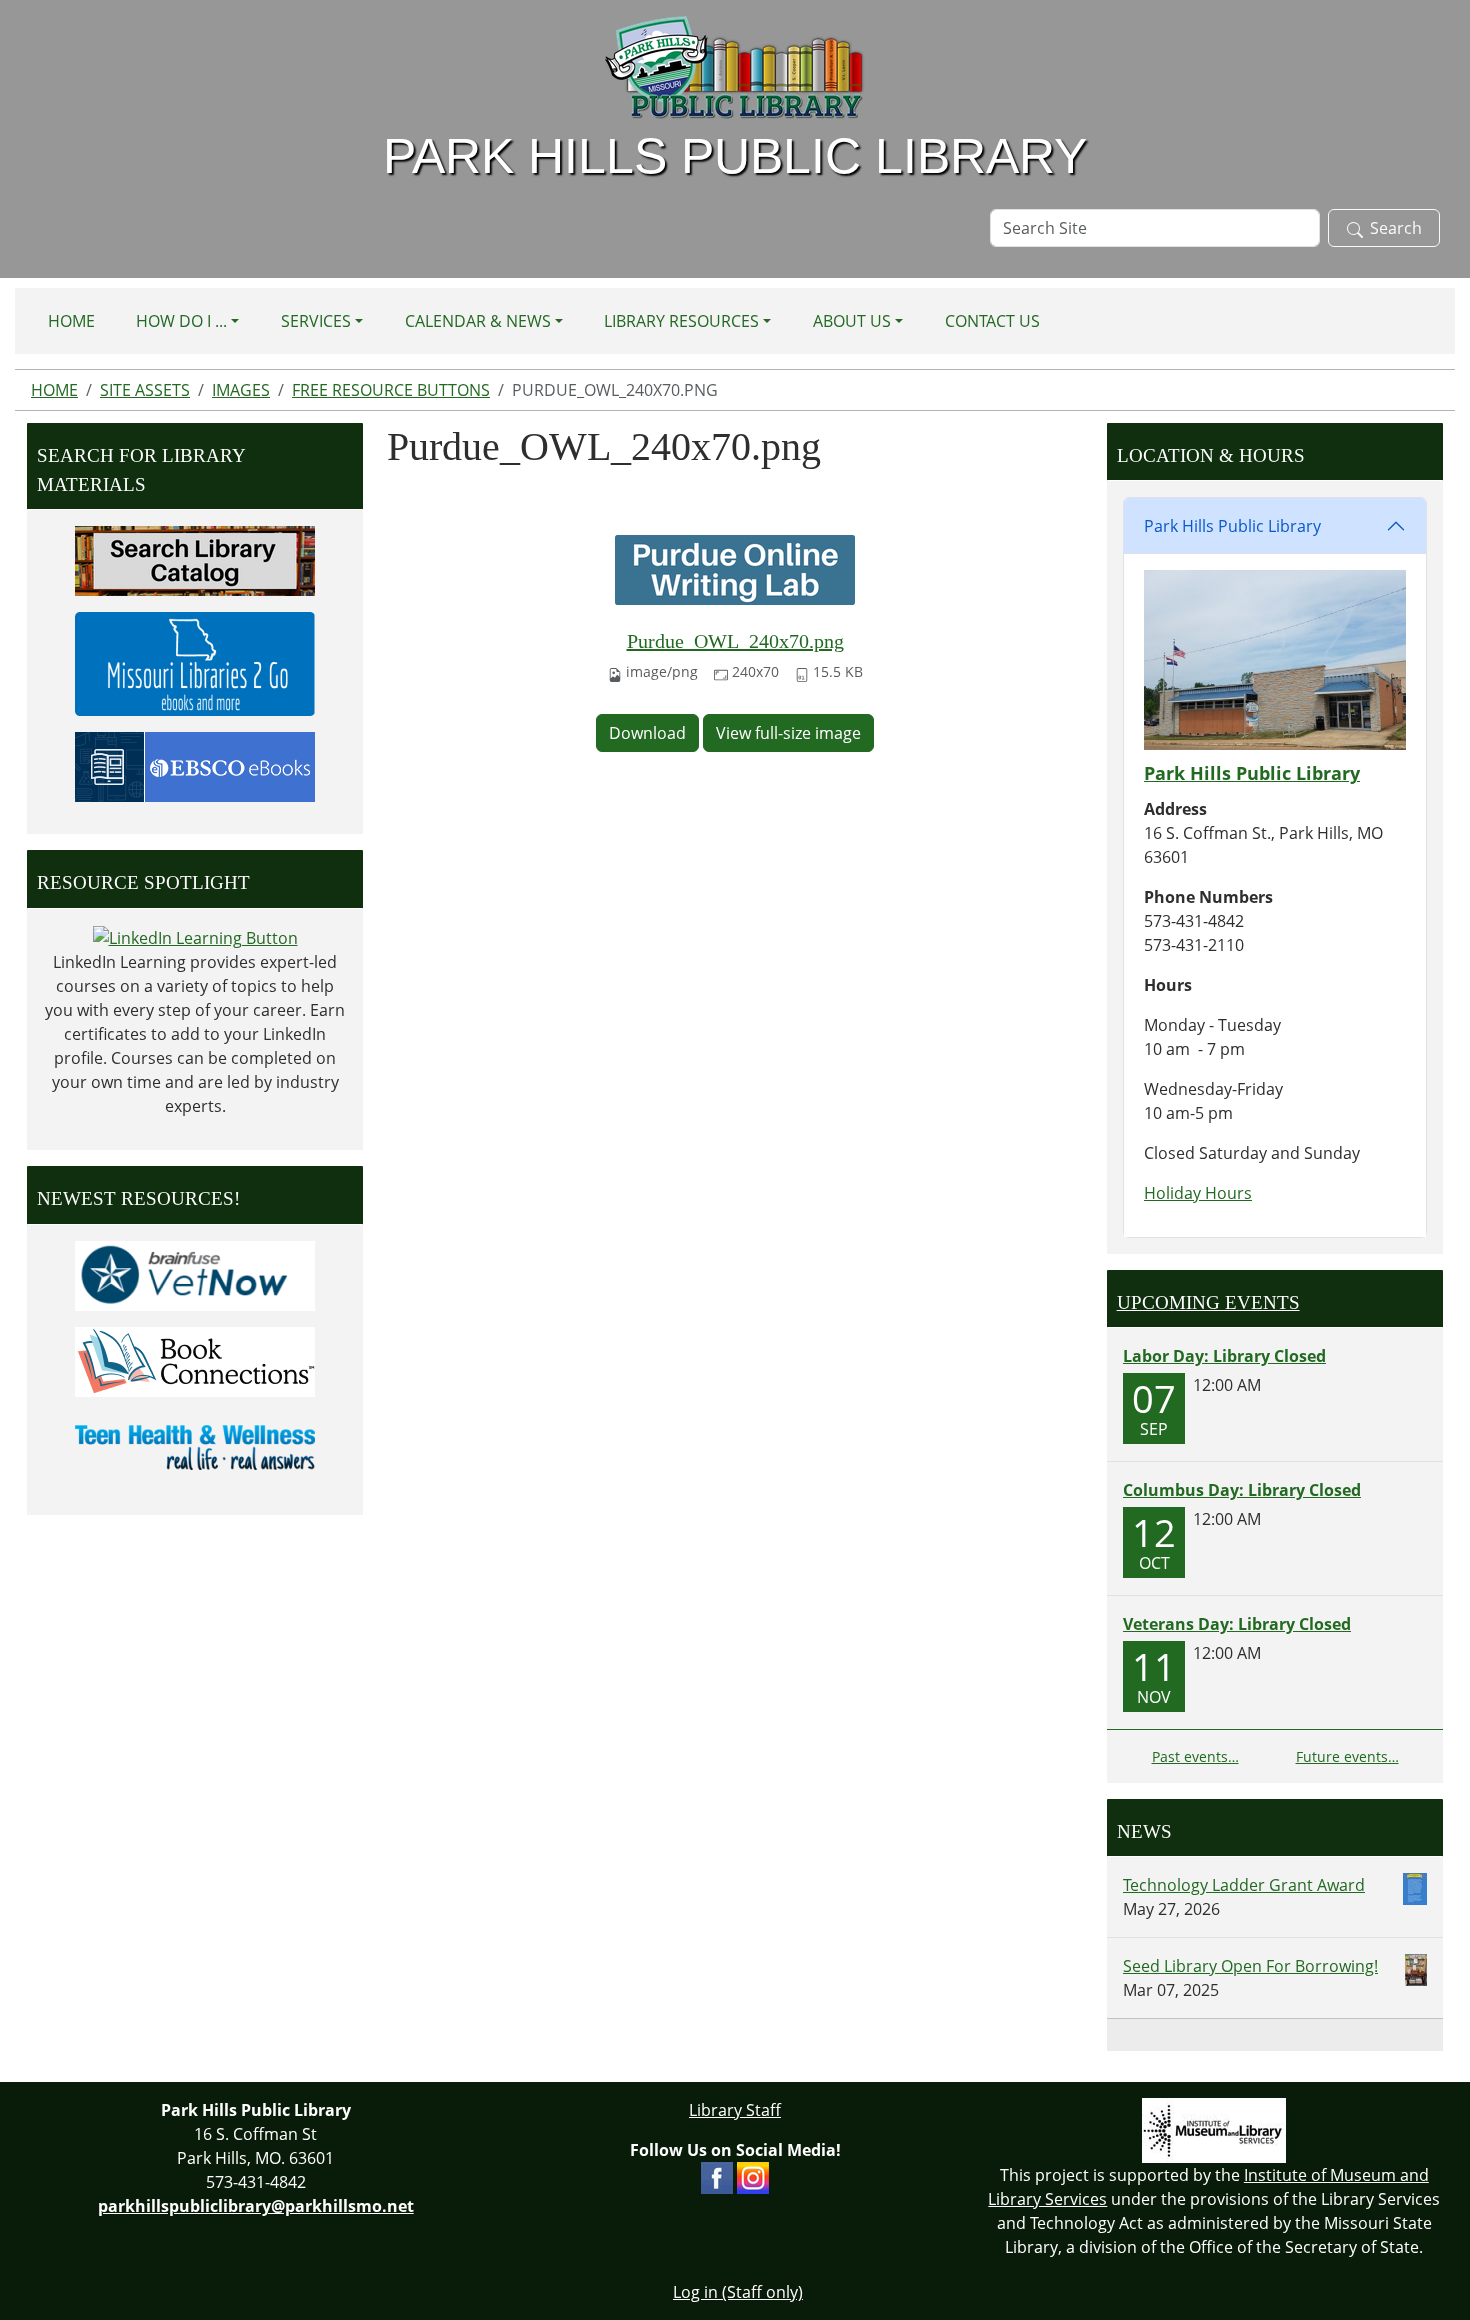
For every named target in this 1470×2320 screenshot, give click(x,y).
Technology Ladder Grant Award (1244, 1885)
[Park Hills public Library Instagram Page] (753, 2177)
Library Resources (681, 321)
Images (241, 390)
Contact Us (992, 321)
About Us (852, 321)
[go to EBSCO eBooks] (195, 765)
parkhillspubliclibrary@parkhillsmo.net (256, 2206)
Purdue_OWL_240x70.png (735, 641)
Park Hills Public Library (1232, 526)
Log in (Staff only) (738, 2292)
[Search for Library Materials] (195, 559)
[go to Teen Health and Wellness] (195, 1446)
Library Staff (735, 2110)
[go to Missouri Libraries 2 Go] (195, 662)
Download (647, 733)
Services (316, 321)
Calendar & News (478, 321)
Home (71, 321)
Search (1396, 228)
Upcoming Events (1208, 1302)
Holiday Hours (1198, 1193)
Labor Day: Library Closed (1224, 1356)
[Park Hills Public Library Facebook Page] (717, 2177)
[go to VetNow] (195, 1274)
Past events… (1195, 1756)
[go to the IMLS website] (1214, 2130)
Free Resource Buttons (391, 390)
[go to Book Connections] (195, 1360)
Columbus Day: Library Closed (1242, 1490)
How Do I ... (181, 321)
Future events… (1347, 1756)
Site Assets (145, 390)
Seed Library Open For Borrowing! (1250, 1966)
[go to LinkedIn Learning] (195, 937)
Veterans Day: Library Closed (1237, 1624)
